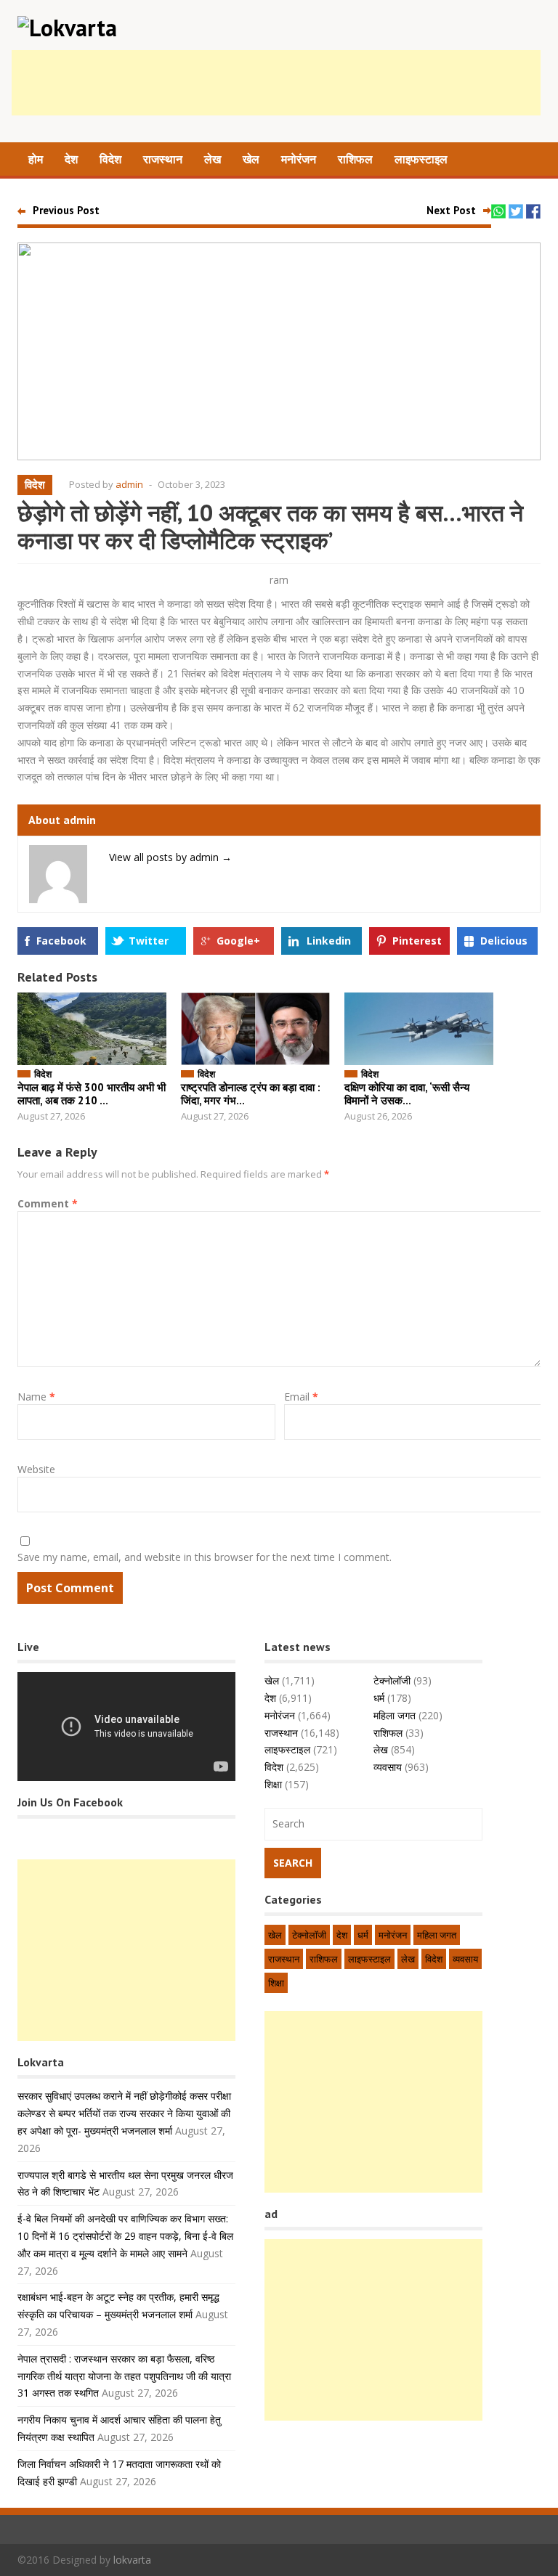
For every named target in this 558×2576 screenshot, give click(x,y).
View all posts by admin (170, 857)
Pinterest (417, 941)
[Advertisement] (276, 83)
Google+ (238, 941)
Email (301, 1397)
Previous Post (66, 210)
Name (36, 1397)
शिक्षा (273, 1784)
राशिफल (355, 159)
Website (36, 1469)
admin (129, 484)
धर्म (379, 1698)
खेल (251, 159)
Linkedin (329, 941)
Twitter (149, 941)
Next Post (451, 210)
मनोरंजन (299, 159)
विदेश (110, 159)
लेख (213, 159)
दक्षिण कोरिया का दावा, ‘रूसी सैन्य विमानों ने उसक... (407, 1094)
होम (36, 159)
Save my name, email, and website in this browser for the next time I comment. (205, 1557)
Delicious (504, 941)
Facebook (61, 941)
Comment (48, 1203)
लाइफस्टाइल (421, 159)
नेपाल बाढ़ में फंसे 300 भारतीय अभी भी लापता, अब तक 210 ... (92, 1094)
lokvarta (132, 2560)
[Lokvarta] (67, 28)
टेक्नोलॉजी (392, 1680)
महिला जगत (395, 1715)
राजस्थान (163, 159)
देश (71, 159)
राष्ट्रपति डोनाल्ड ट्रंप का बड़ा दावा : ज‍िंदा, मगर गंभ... (251, 1094)
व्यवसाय (388, 1767)
